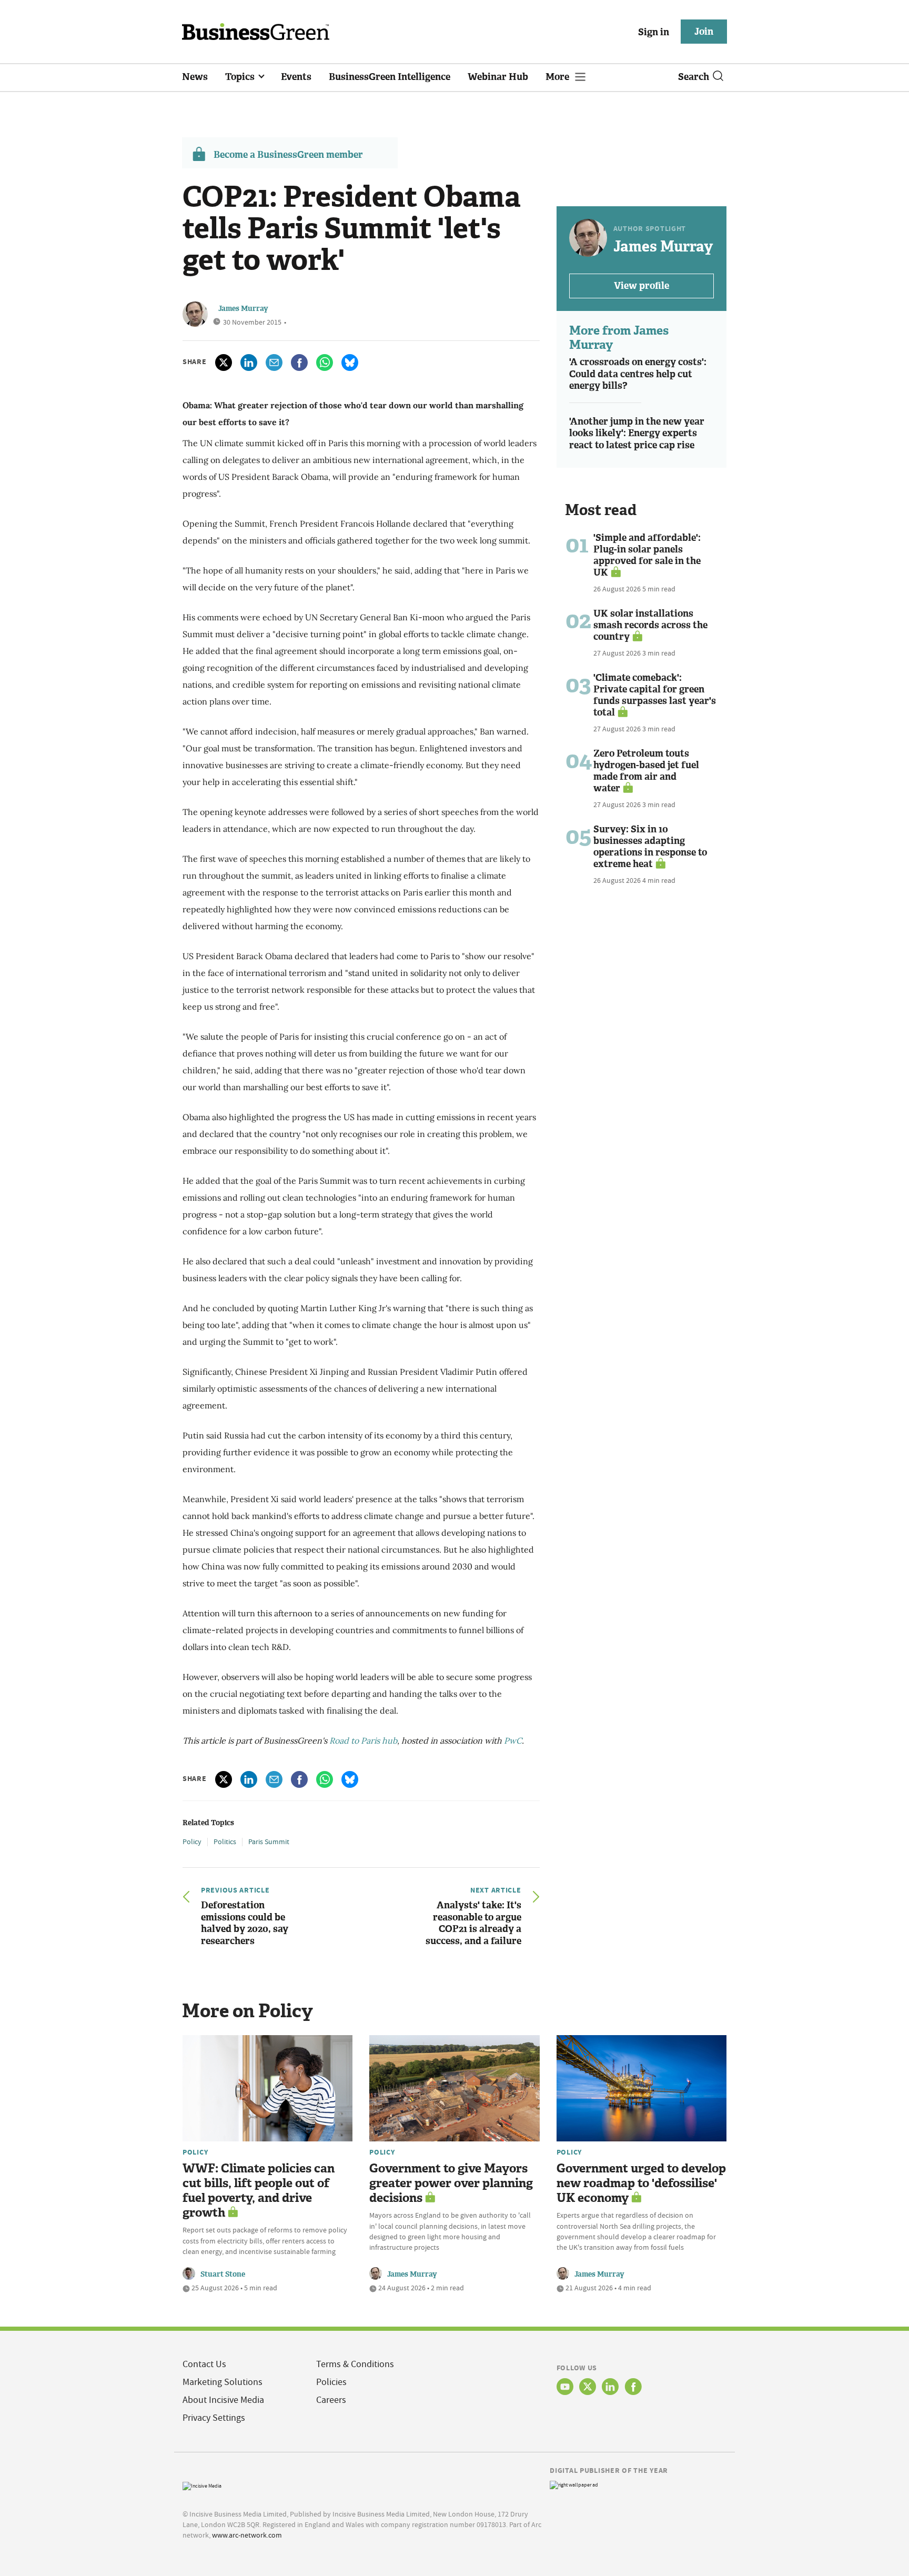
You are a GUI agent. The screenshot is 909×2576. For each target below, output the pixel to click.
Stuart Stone (223, 2274)
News (195, 77)
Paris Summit (269, 1842)
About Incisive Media (223, 2400)
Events (296, 77)
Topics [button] (241, 77)
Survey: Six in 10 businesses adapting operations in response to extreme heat (650, 847)
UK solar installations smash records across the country (650, 625)
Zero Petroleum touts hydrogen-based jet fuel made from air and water (646, 771)
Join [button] (704, 32)
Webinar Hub (498, 77)
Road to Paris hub (363, 1740)
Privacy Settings (214, 2418)
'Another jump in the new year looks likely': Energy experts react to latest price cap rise (637, 433)
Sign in (654, 32)
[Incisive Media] (202, 2485)
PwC (513, 1740)
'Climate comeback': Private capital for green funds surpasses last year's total (655, 695)
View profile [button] (642, 286)
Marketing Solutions (223, 2382)
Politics (225, 1842)
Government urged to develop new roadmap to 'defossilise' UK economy (641, 2183)
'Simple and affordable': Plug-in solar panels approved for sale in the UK (647, 555)
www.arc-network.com (247, 2535)
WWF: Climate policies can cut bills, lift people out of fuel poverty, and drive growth (259, 2191)
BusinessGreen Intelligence (390, 77)
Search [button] (694, 77)
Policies (331, 2382)
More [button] (558, 77)
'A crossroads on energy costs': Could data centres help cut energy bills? (638, 374)
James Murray (243, 309)
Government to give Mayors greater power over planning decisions (451, 2183)
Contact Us (204, 2364)
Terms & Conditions (355, 2364)
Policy (192, 1842)
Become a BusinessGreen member (288, 155)
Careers (331, 2400)
